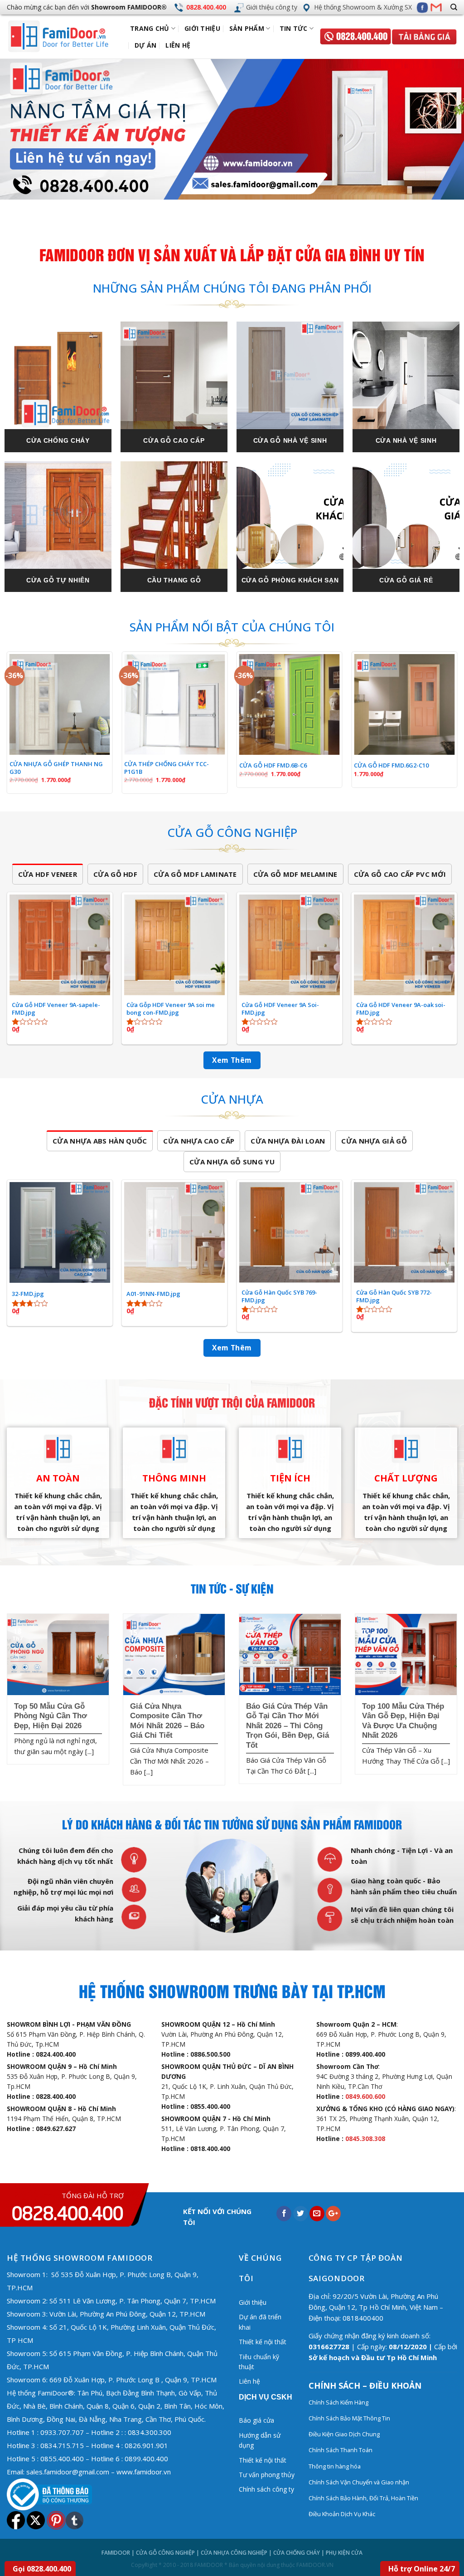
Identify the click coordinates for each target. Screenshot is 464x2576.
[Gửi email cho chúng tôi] (437, 7)
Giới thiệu (202, 28)
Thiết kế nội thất (263, 2342)
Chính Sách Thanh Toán (341, 2450)
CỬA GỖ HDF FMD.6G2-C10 (391, 765)
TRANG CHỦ (150, 28)
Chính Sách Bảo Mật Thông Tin (349, 2418)
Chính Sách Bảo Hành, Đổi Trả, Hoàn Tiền (363, 2498)
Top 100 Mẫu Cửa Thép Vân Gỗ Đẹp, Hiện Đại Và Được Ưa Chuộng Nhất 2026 (403, 1721)
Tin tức (294, 28)
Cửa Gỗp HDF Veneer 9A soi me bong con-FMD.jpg (171, 1009)
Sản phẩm (247, 28)
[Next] (443, 129)
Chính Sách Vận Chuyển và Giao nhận (360, 2482)
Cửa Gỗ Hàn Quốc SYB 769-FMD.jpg (279, 1296)
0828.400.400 (206, 7)
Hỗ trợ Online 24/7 (422, 2569)
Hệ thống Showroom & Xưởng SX (363, 7)
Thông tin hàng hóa (335, 2466)
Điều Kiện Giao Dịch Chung (344, 2434)
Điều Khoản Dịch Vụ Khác (342, 2514)
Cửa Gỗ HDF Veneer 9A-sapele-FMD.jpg (56, 1009)
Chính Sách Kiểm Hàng (338, 2402)
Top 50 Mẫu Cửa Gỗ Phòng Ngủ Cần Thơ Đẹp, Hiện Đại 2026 (51, 1716)
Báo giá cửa (256, 2420)
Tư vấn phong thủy (267, 2475)
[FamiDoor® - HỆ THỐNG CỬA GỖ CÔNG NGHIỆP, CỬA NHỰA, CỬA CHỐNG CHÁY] (66, 37)
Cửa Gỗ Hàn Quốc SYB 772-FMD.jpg (394, 1296)
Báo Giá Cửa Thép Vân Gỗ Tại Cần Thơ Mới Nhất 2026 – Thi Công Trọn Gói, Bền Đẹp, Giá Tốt (288, 1726)
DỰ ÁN (145, 45)
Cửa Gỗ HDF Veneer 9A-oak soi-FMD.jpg (401, 1009)
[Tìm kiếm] (454, 7)
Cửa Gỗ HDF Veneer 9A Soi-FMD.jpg (280, 1009)
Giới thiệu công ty (272, 7)
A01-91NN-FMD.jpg (153, 1294)
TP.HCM (36, 2366)
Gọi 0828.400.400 (42, 2569)
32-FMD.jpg (28, 1294)
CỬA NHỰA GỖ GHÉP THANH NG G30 (56, 768)
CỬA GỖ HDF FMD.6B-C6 (273, 765)
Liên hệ (178, 45)
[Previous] (21, 129)
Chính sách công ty (266, 2489)
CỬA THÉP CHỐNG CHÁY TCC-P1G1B (167, 768)
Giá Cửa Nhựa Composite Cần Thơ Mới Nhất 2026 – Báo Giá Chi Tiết (167, 1721)
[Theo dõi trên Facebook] (422, 7)
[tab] (48, 874)
